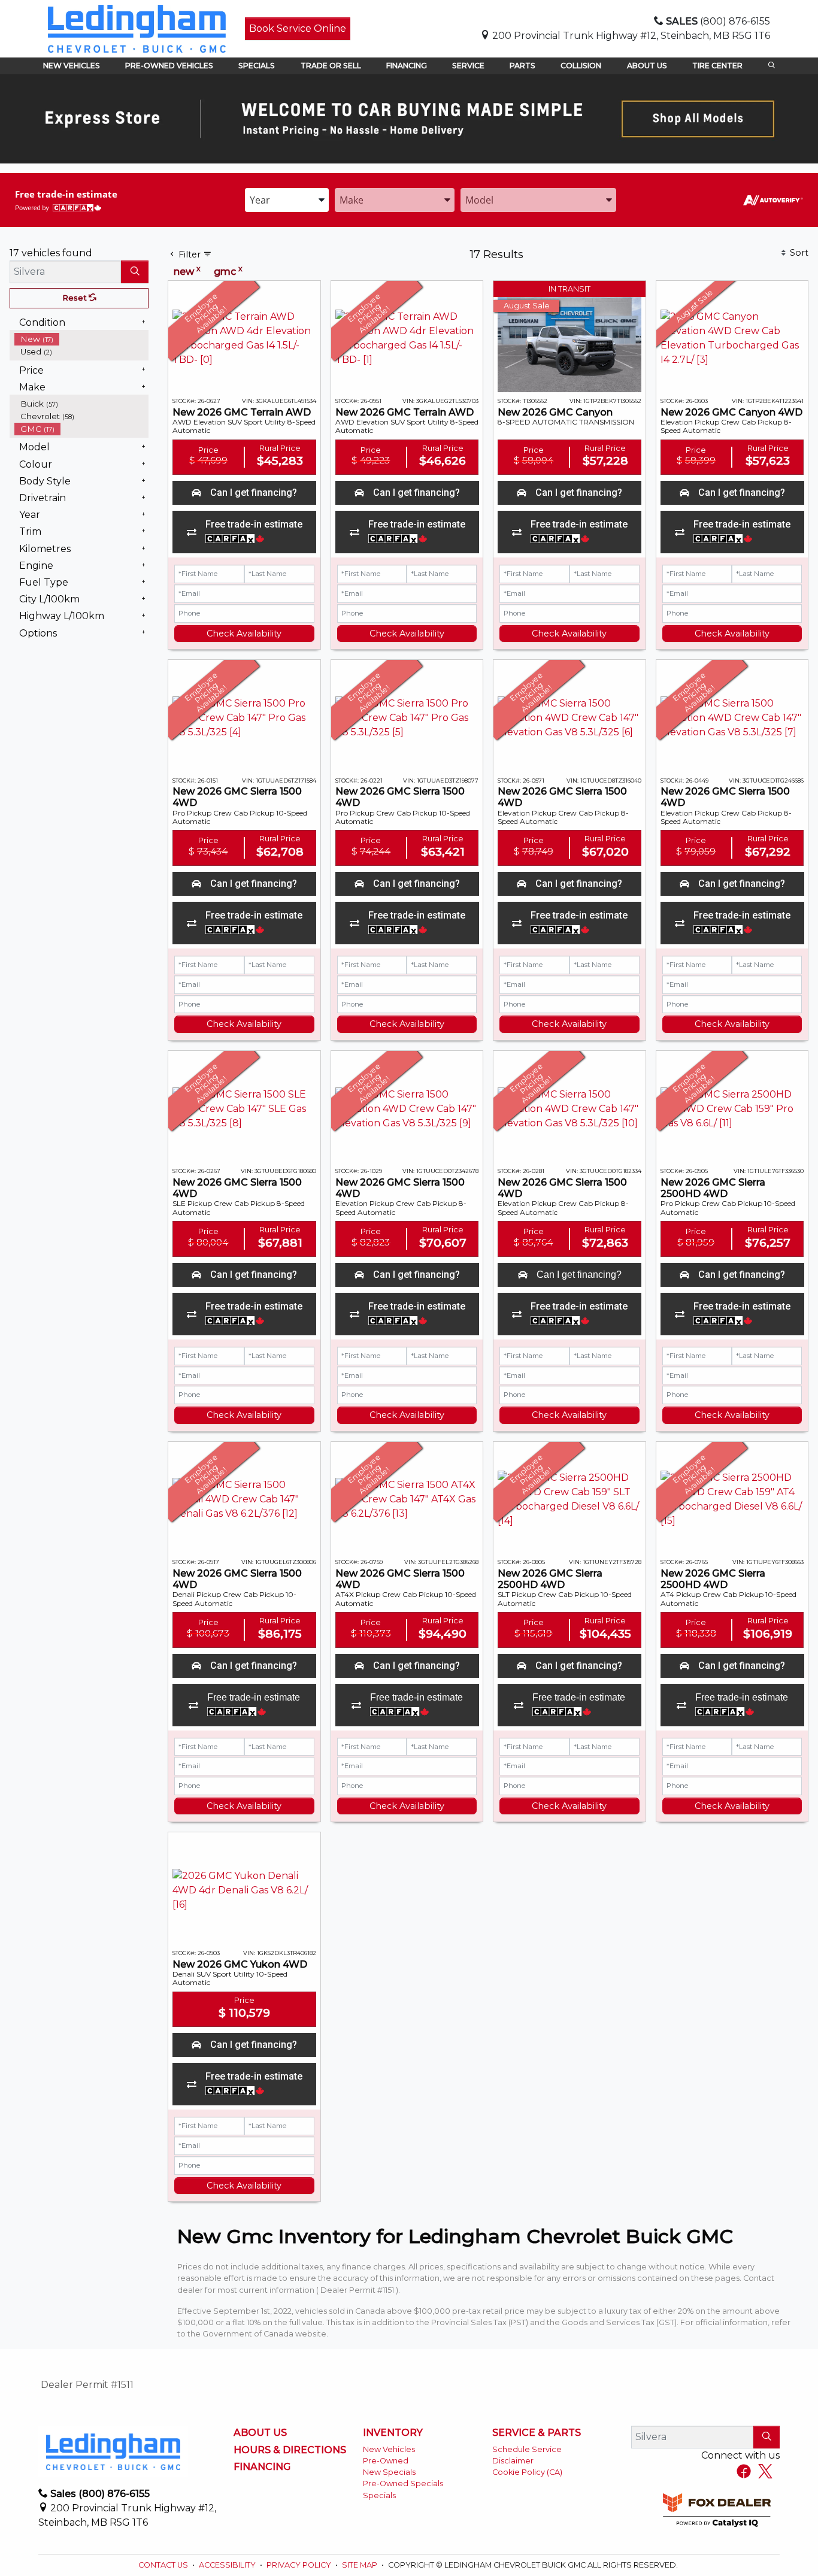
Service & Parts (537, 2433)
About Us (260, 2433)
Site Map (360, 2565)
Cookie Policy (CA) (527, 2472)
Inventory (393, 2433)
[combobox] (287, 200)
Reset (75, 298)
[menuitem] (81, 339)
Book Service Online (298, 28)
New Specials (389, 2472)
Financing (262, 2467)
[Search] (135, 272)
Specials (379, 2495)
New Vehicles (389, 2449)
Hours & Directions (290, 2450)
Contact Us (164, 2565)
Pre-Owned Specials (403, 2483)
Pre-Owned (386, 2461)
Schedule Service (527, 2449)
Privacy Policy (300, 2565)
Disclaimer (513, 2461)
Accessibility (228, 2565)
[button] (72, 66)
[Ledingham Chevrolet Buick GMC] (137, 28)
